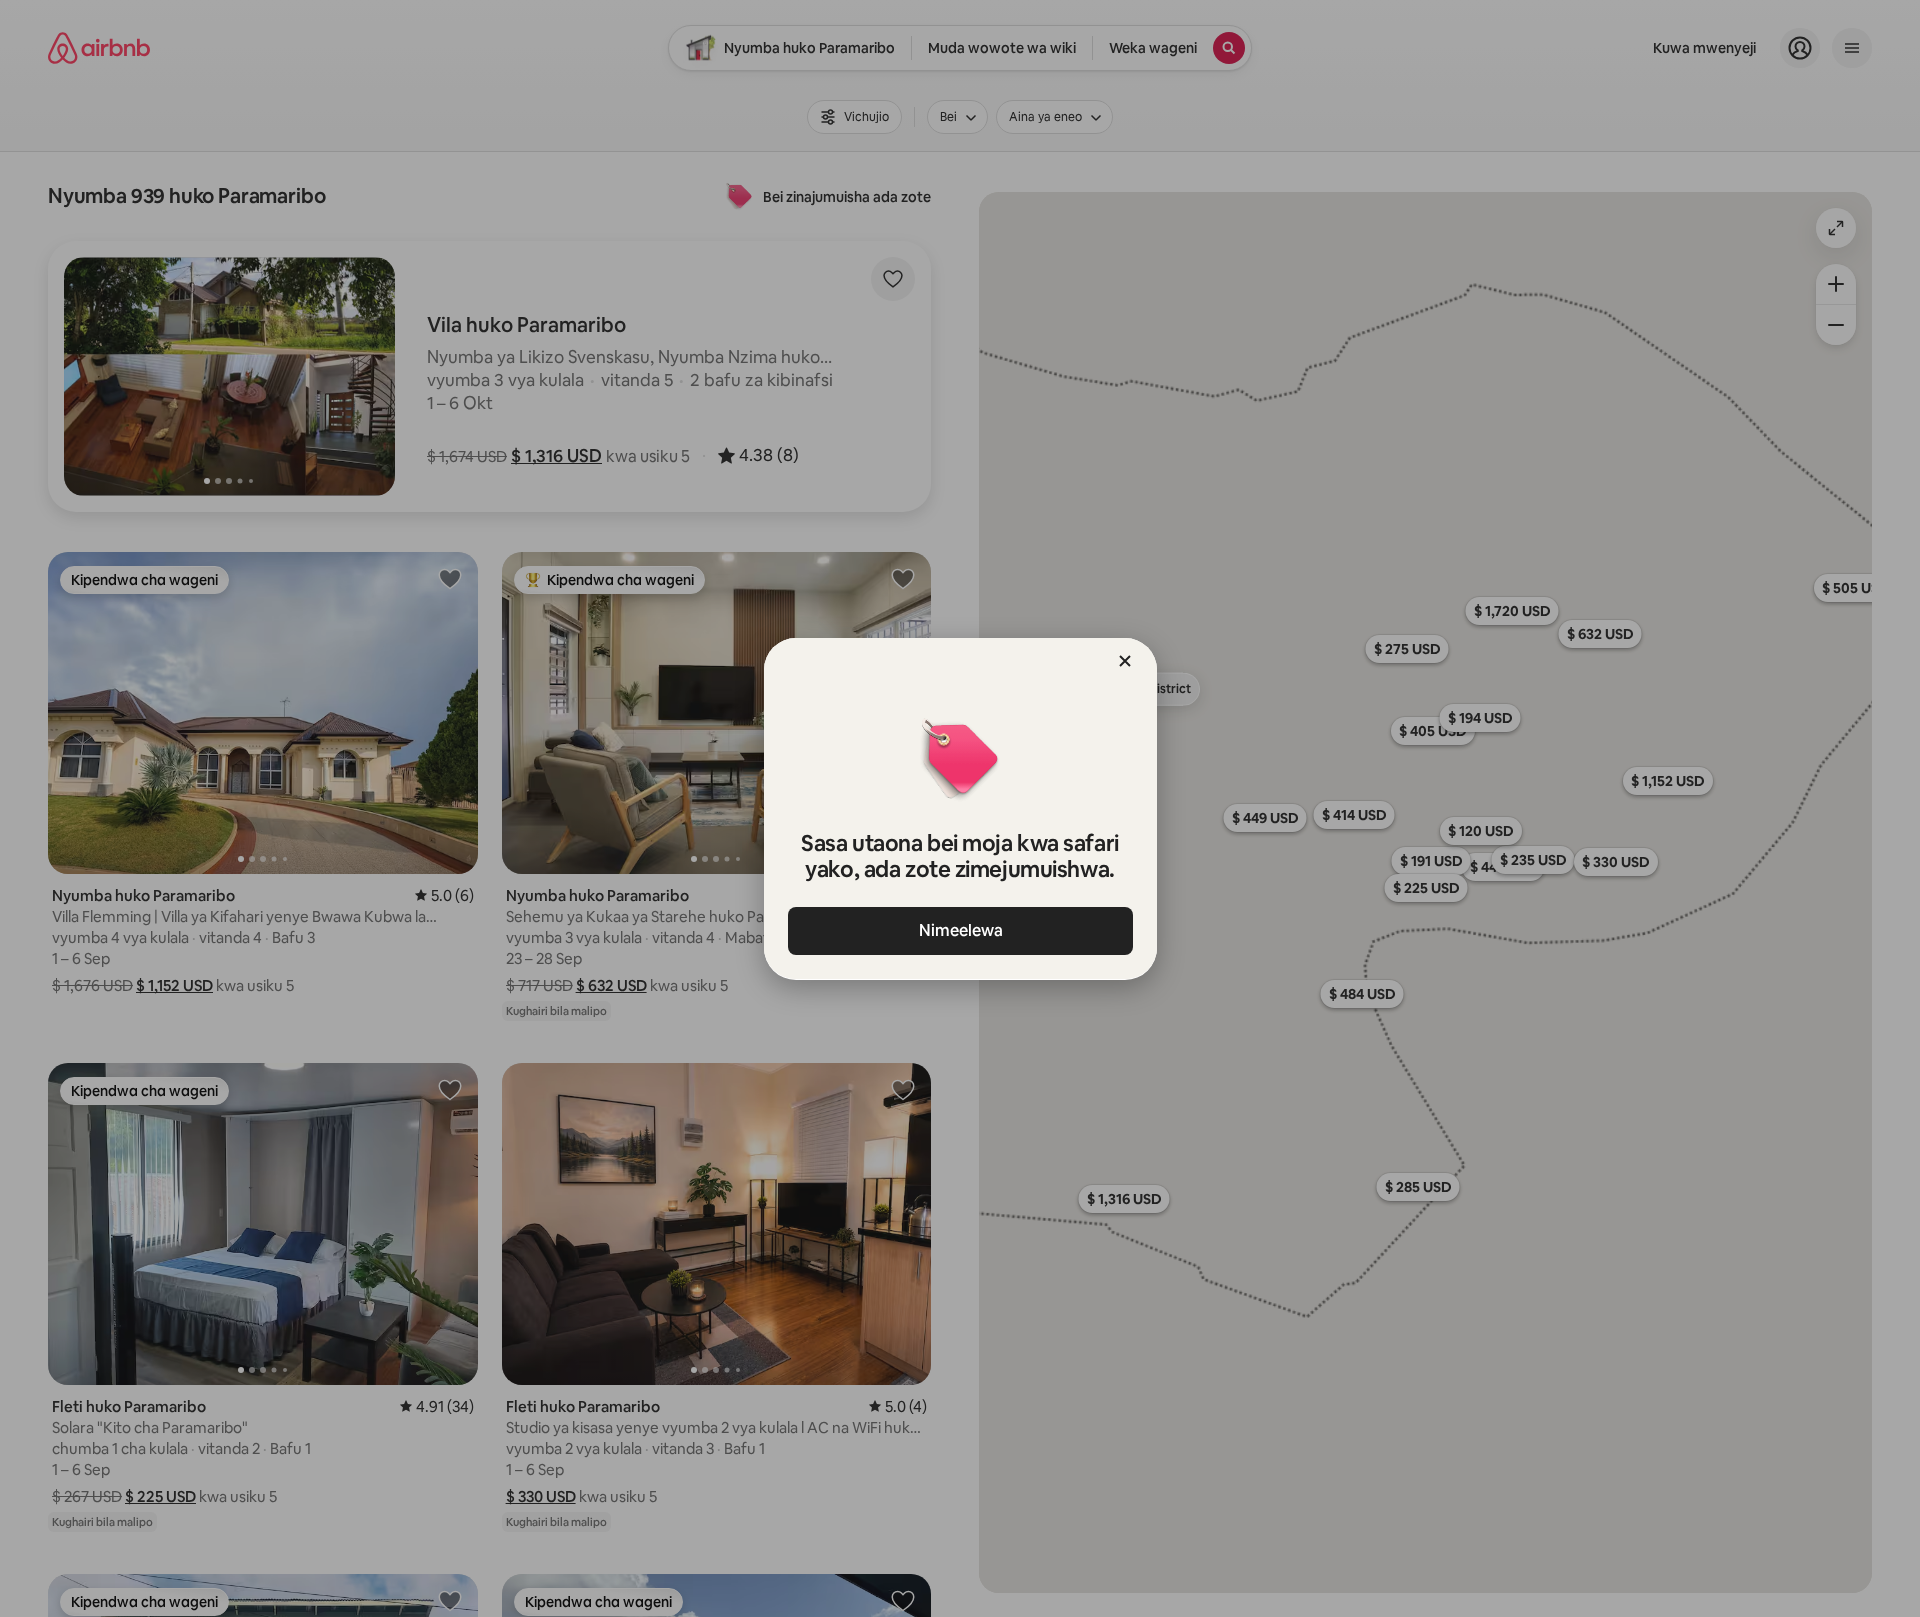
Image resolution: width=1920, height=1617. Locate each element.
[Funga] (1125, 661)
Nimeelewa (960, 930)
